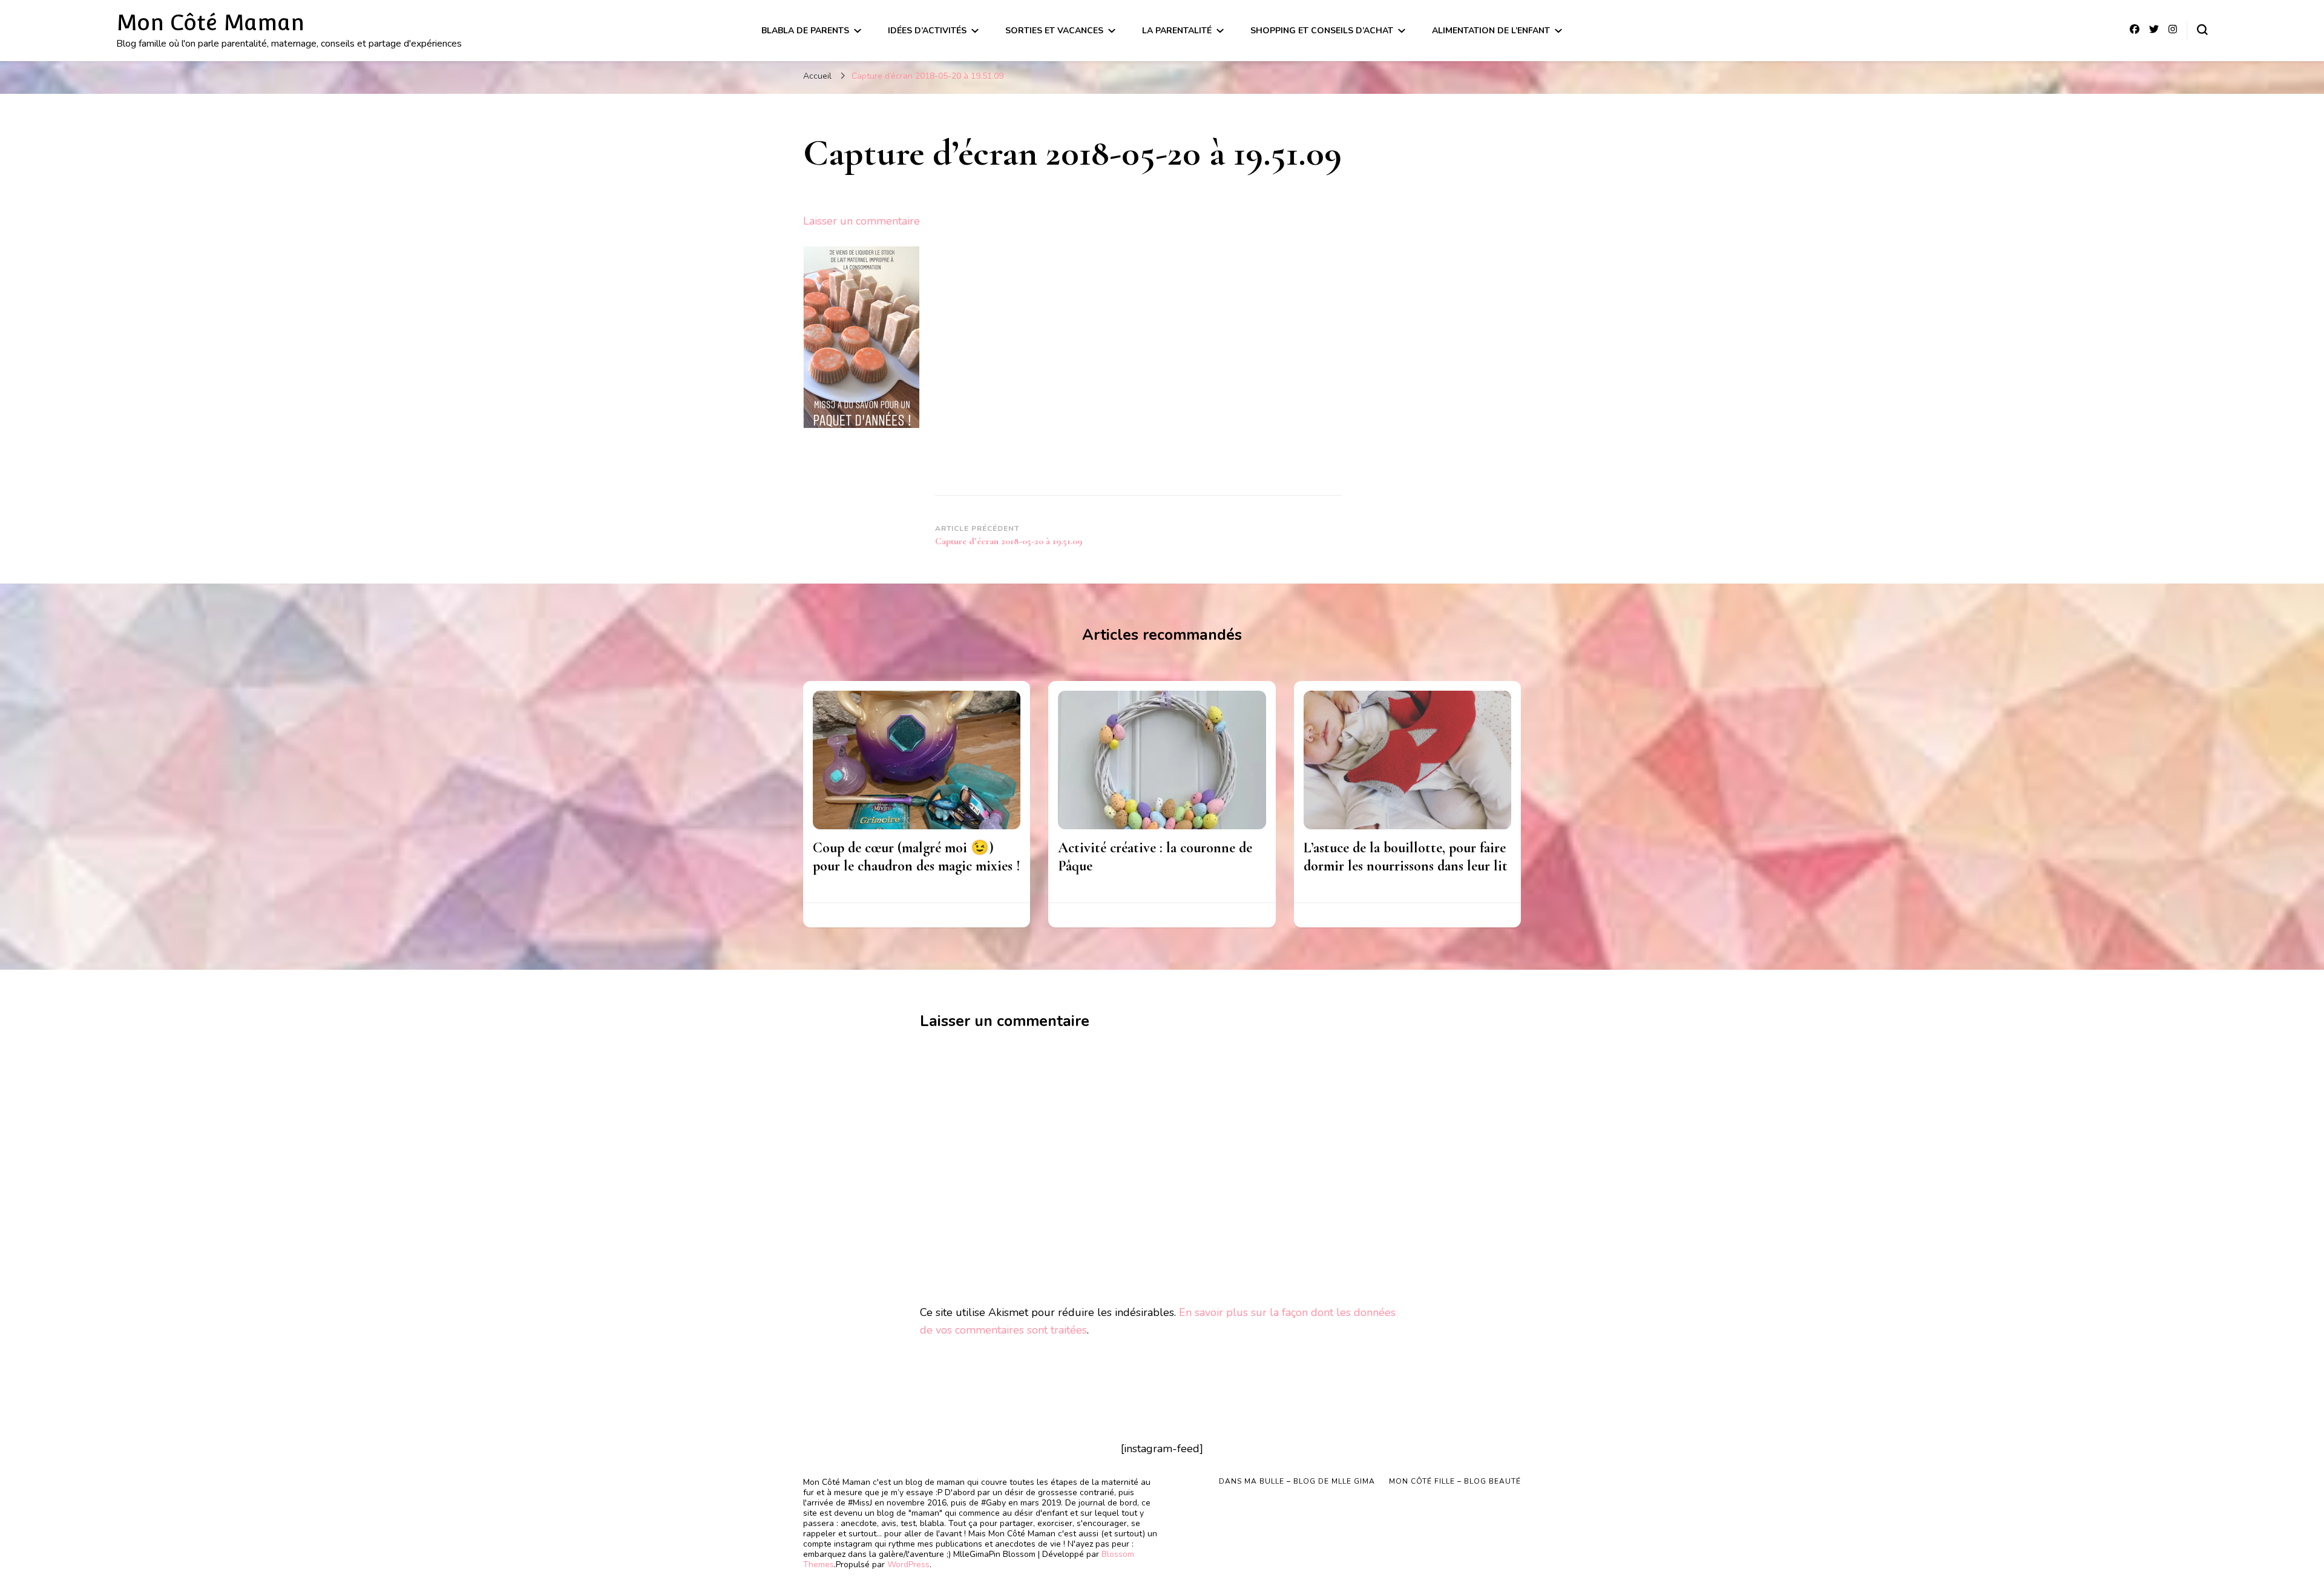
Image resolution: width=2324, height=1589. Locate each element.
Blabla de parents (805, 31)
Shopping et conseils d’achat (1322, 31)
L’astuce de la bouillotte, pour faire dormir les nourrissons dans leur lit (1406, 857)
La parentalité (1177, 31)
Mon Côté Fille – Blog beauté (1455, 1481)
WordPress (908, 1564)
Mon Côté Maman (210, 22)
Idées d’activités (927, 31)
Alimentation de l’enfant (1491, 31)
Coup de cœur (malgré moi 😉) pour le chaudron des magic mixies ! (917, 857)
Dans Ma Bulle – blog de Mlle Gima (1297, 1481)
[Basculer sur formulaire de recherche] (2202, 30)
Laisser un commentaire (862, 221)
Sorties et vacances (1054, 31)
